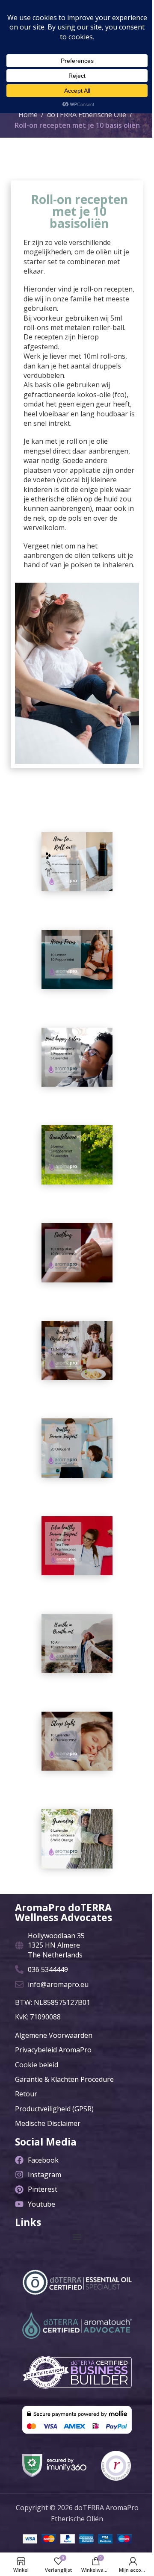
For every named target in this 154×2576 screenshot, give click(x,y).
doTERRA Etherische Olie (87, 115)
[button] (77, 2237)
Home (28, 115)
